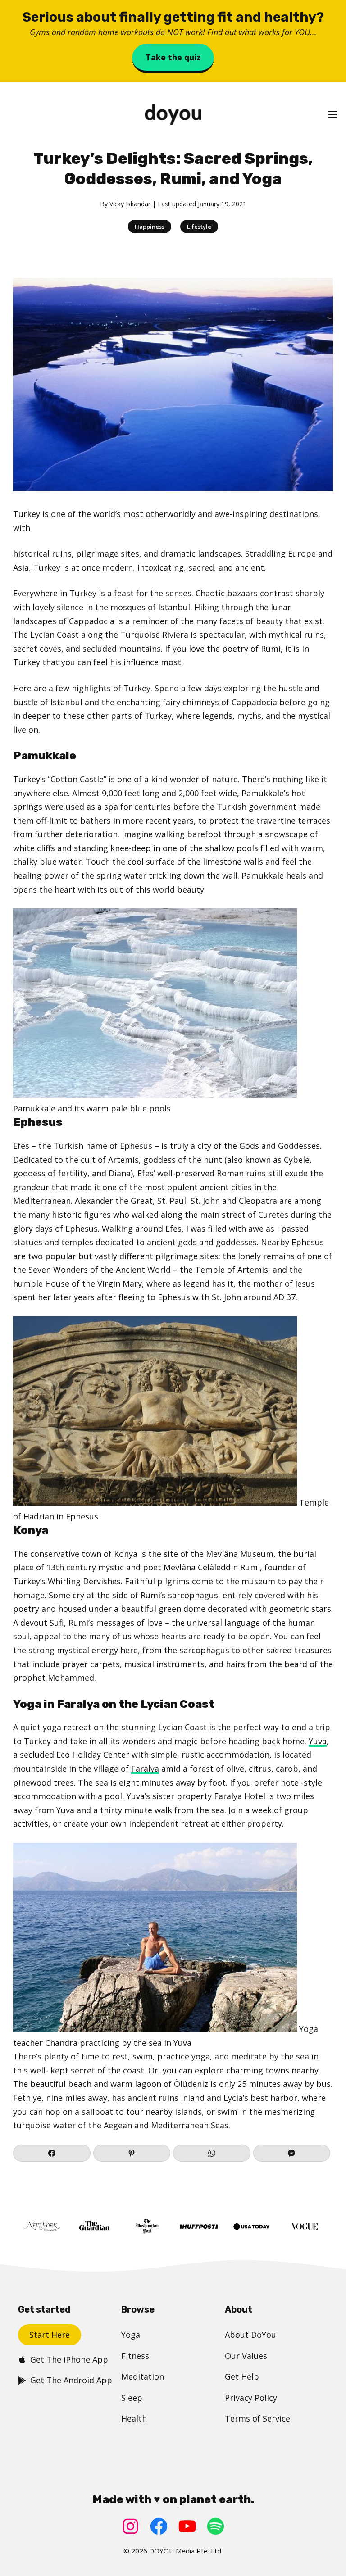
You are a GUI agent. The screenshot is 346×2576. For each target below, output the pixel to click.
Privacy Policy (251, 2398)
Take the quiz (173, 57)
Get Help (242, 2376)
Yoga (131, 2335)
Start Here (50, 2335)
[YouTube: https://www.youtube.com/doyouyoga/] (187, 2526)
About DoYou (250, 2335)
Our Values (246, 2356)
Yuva (318, 1741)
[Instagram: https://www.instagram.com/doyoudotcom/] (130, 2526)
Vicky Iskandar (130, 204)
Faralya (145, 1769)
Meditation (143, 2376)
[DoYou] (173, 115)
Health (134, 2418)
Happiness (150, 227)
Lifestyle (199, 227)
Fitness (135, 2356)
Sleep (132, 2398)
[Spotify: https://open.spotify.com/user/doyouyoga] (216, 2526)
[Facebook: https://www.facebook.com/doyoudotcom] (159, 2526)
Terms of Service (257, 2418)
